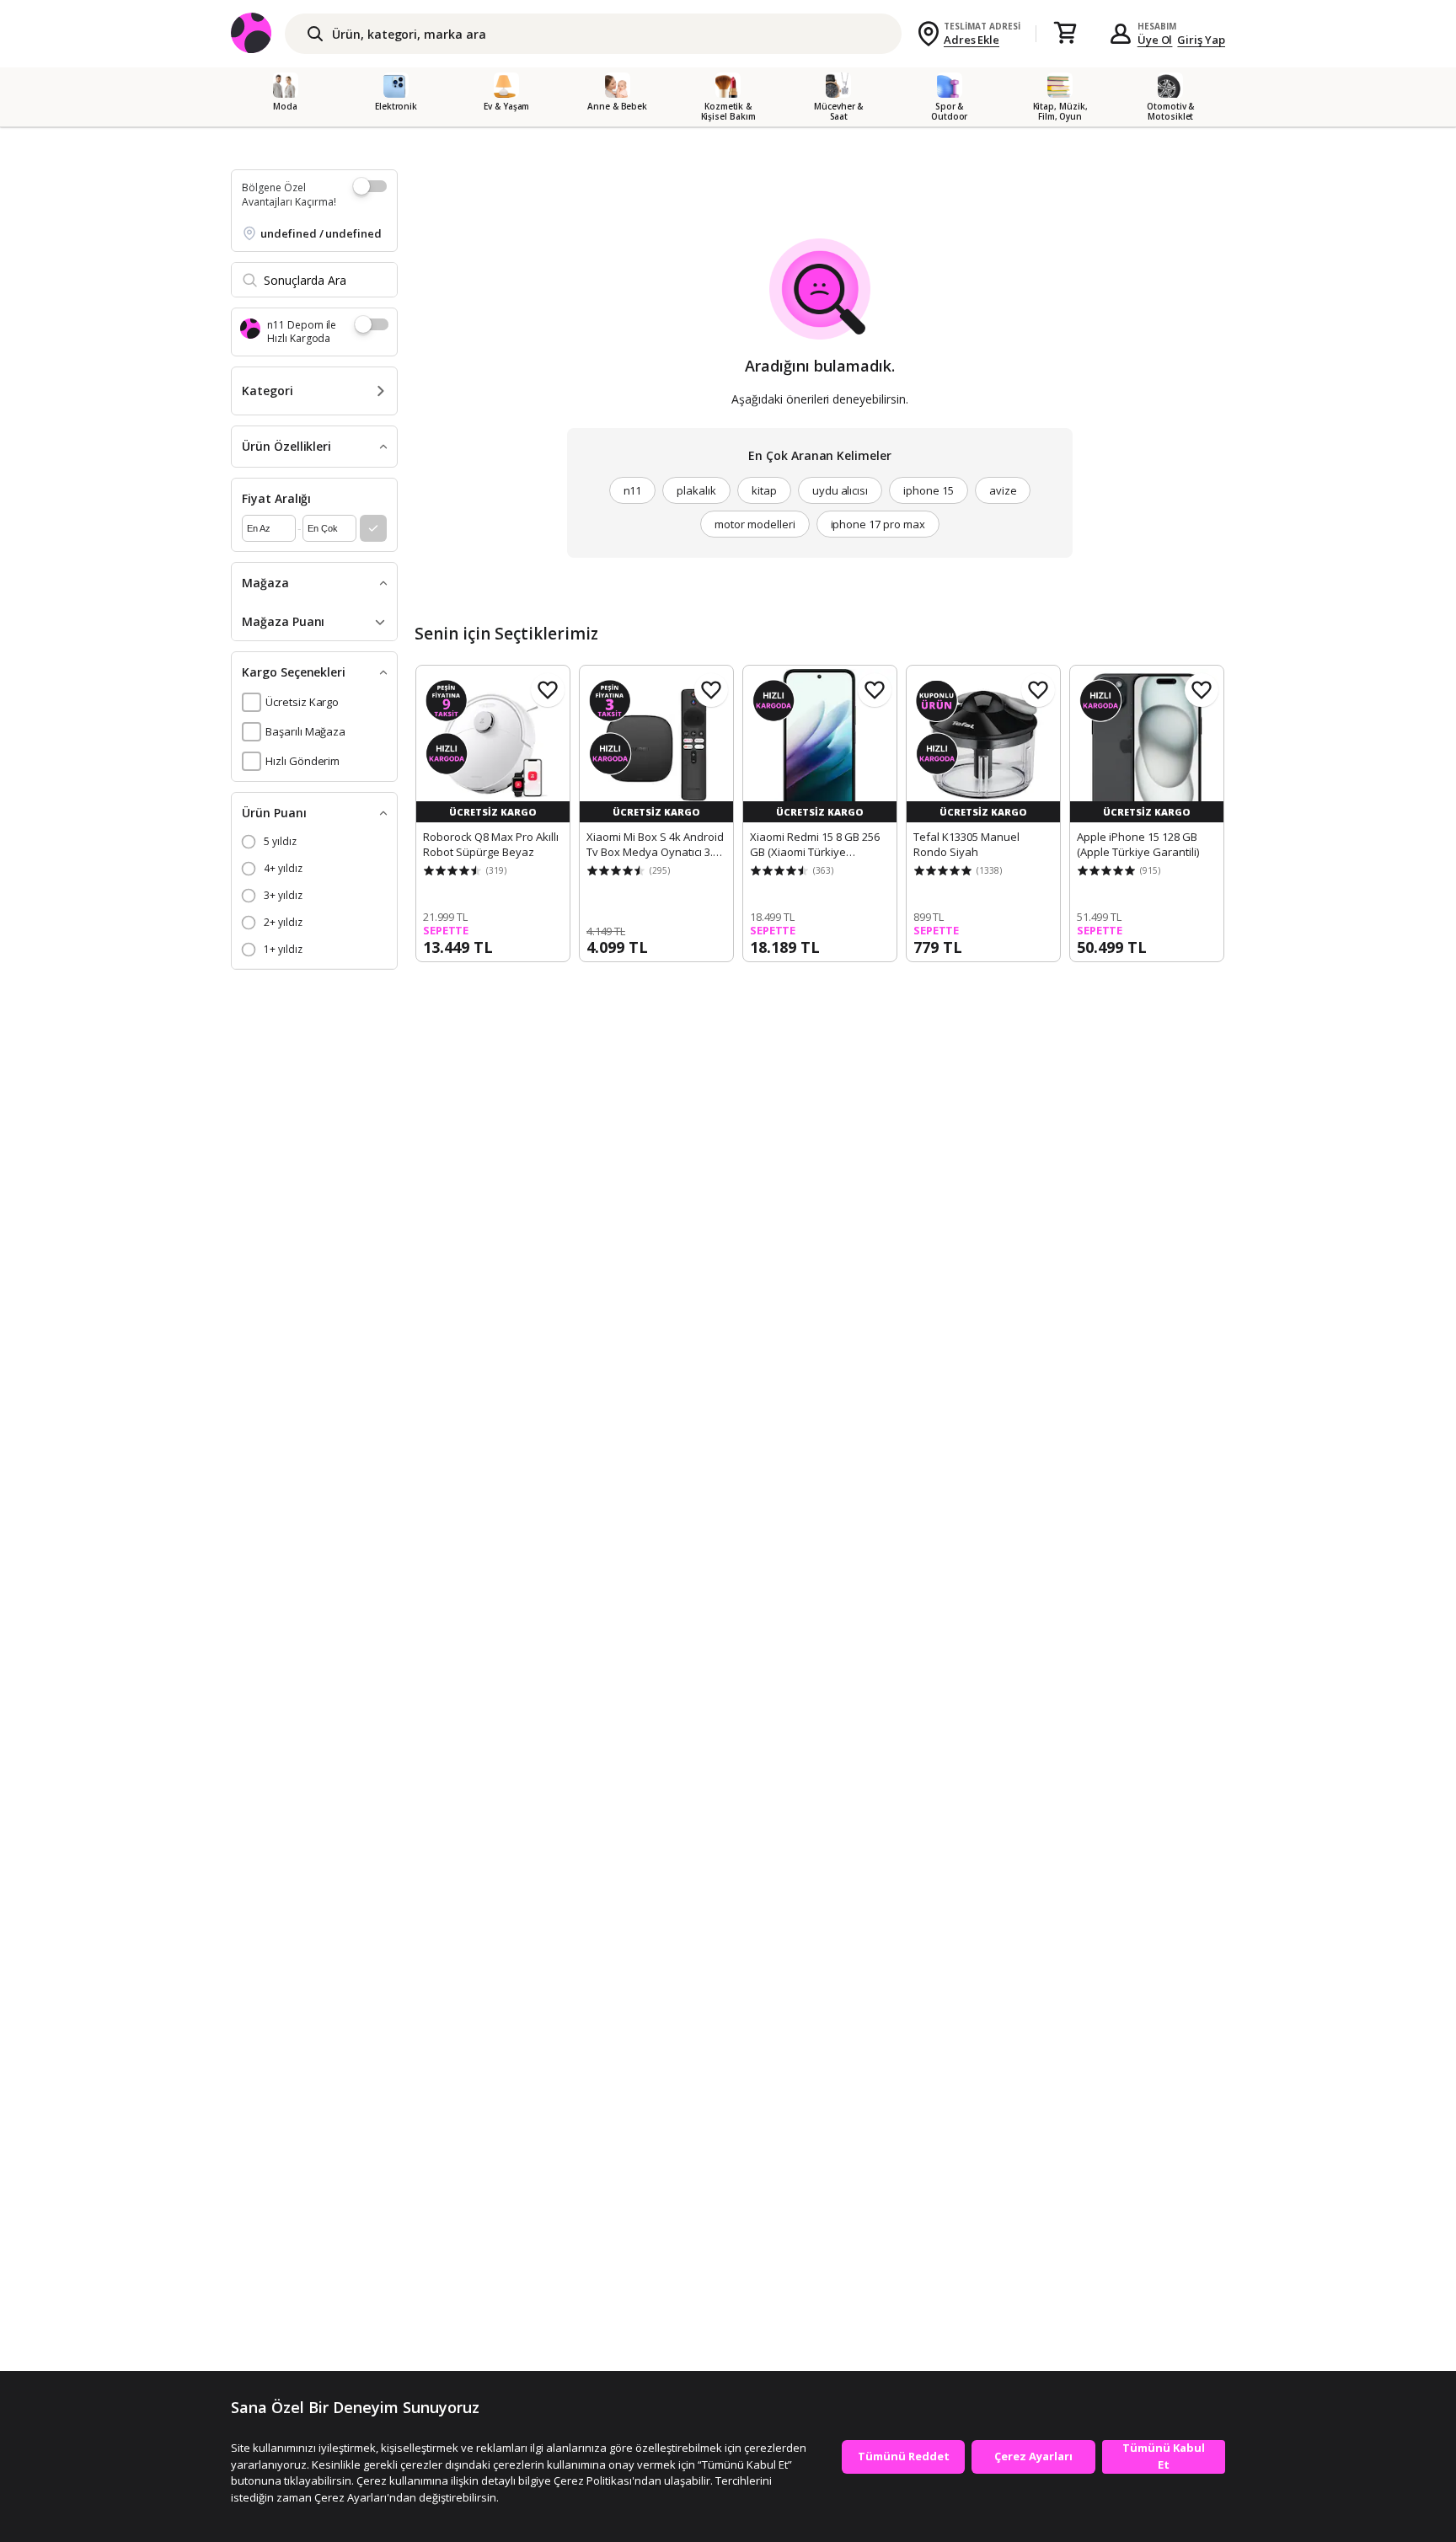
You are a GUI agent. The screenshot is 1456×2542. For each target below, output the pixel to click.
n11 (633, 490)
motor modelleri (755, 524)
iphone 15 (929, 490)
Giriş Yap (1201, 40)
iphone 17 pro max (878, 524)
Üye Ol (1155, 40)
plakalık (696, 490)
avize (1003, 490)
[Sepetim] (1065, 34)
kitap (764, 490)
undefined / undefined (321, 233)
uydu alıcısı (840, 490)
